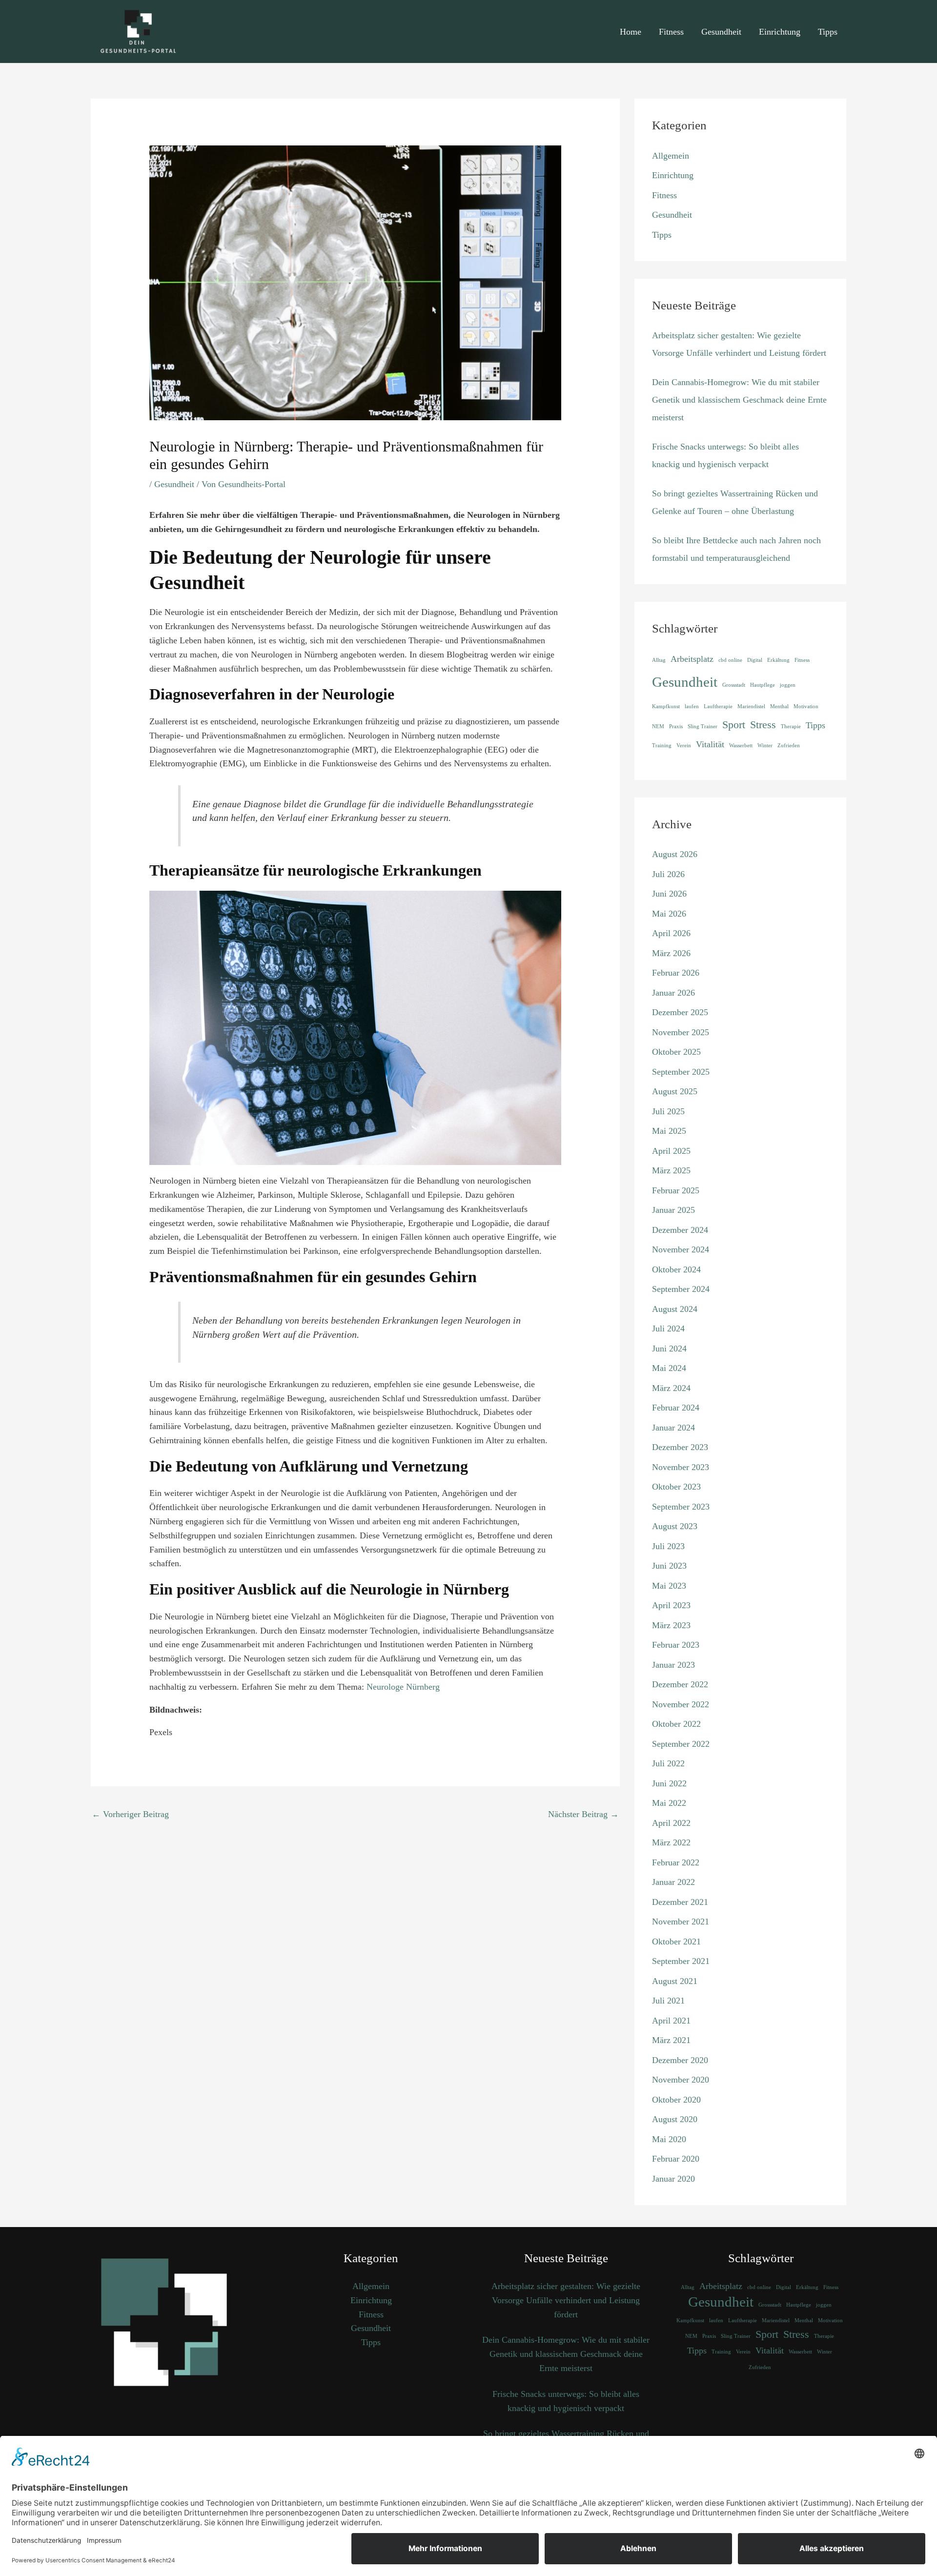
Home (631, 32)
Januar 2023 (673, 1665)
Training (662, 746)
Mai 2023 (669, 1586)
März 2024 (671, 1388)
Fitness (671, 32)
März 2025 (671, 1170)
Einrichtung (780, 32)
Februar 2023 (676, 1645)
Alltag (659, 660)
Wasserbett (741, 746)
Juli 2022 (668, 1763)
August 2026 (675, 854)
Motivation (806, 706)
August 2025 (675, 1091)
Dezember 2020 (680, 2060)
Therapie (791, 726)
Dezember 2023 (680, 1447)
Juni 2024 (669, 1349)
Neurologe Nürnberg (403, 1687)
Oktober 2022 (676, 1724)
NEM (658, 726)
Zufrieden (789, 746)
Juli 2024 (668, 1329)
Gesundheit (721, 32)
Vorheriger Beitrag (130, 1814)
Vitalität (710, 744)
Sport (734, 725)
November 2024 (681, 1249)
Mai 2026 (669, 914)
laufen (692, 706)
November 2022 (681, 1704)
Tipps (828, 32)
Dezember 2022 (680, 1684)
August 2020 (675, 2119)
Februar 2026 (676, 973)
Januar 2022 (673, 1882)
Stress (763, 725)
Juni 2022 (669, 1783)
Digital (755, 660)
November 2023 (681, 1467)
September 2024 (681, 1289)
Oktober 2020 (676, 2100)
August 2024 (675, 1309)
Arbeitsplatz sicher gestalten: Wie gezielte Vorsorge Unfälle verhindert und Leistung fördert (566, 2300)
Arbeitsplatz (692, 659)
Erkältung (778, 660)
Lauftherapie (718, 706)
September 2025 (681, 1072)
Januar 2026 (673, 993)
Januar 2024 (673, 1428)
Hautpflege (763, 685)
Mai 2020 (669, 2139)
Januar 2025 (673, 1210)
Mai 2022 (669, 1803)
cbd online (730, 660)
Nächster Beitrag (583, 1814)
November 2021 (681, 1922)
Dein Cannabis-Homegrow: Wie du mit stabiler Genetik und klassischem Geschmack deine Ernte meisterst (739, 400)
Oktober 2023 (676, 1487)
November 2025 (681, 1032)
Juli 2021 (668, 2001)
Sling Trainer (703, 726)
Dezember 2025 (680, 1012)
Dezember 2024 (680, 1230)
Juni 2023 (669, 1566)
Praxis (676, 726)
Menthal (779, 706)
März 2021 (671, 2040)
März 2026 (671, 953)
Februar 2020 (676, 2159)
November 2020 (681, 2080)
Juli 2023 (668, 1546)
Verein (684, 746)
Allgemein (671, 156)
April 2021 (671, 2021)
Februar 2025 (676, 1190)
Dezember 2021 (680, 1902)
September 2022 (681, 1744)
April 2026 (671, 933)
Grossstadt (734, 685)
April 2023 (671, 1605)
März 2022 (671, 1842)
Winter (765, 746)
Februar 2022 (676, 1862)
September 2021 (681, 1961)
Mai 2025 (669, 1131)
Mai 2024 (669, 1368)
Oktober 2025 (676, 1052)
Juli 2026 (668, 874)
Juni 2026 (669, 894)
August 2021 (675, 1981)
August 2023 (675, 1526)
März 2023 (671, 1625)
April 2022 (671, 1823)
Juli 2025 (668, 1111)
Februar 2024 (676, 1408)
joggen (788, 685)
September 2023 (681, 1507)
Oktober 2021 (676, 1942)
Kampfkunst (666, 706)
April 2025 (671, 1151)
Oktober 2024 (676, 1269)
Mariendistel (751, 706)
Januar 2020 (673, 2179)
